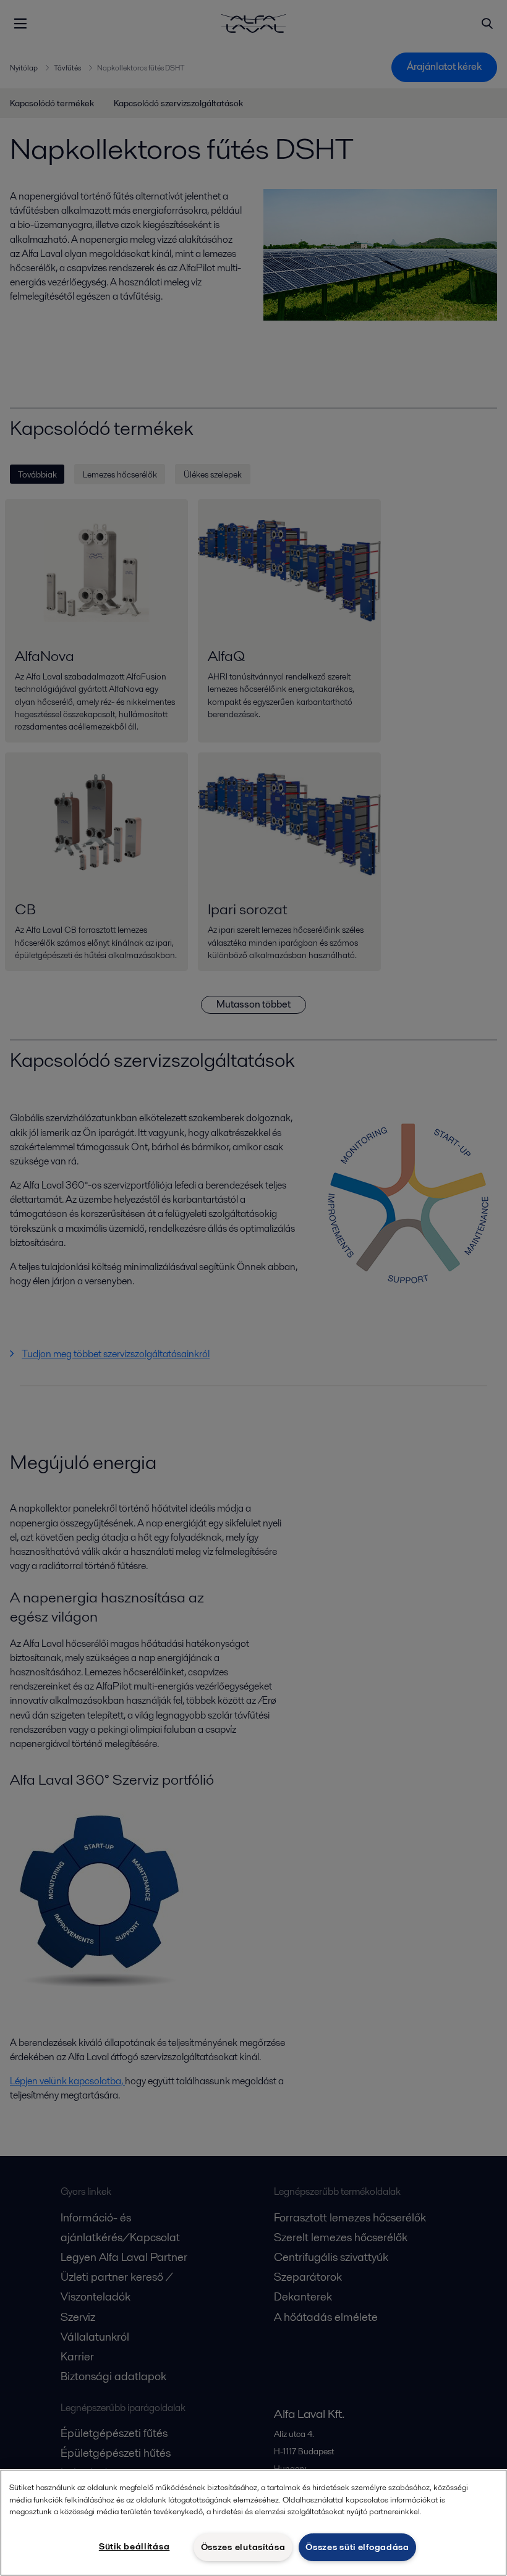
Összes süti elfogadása (357, 2547)
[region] (253, 2523)
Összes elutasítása (243, 2547)
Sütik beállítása (134, 2546)
